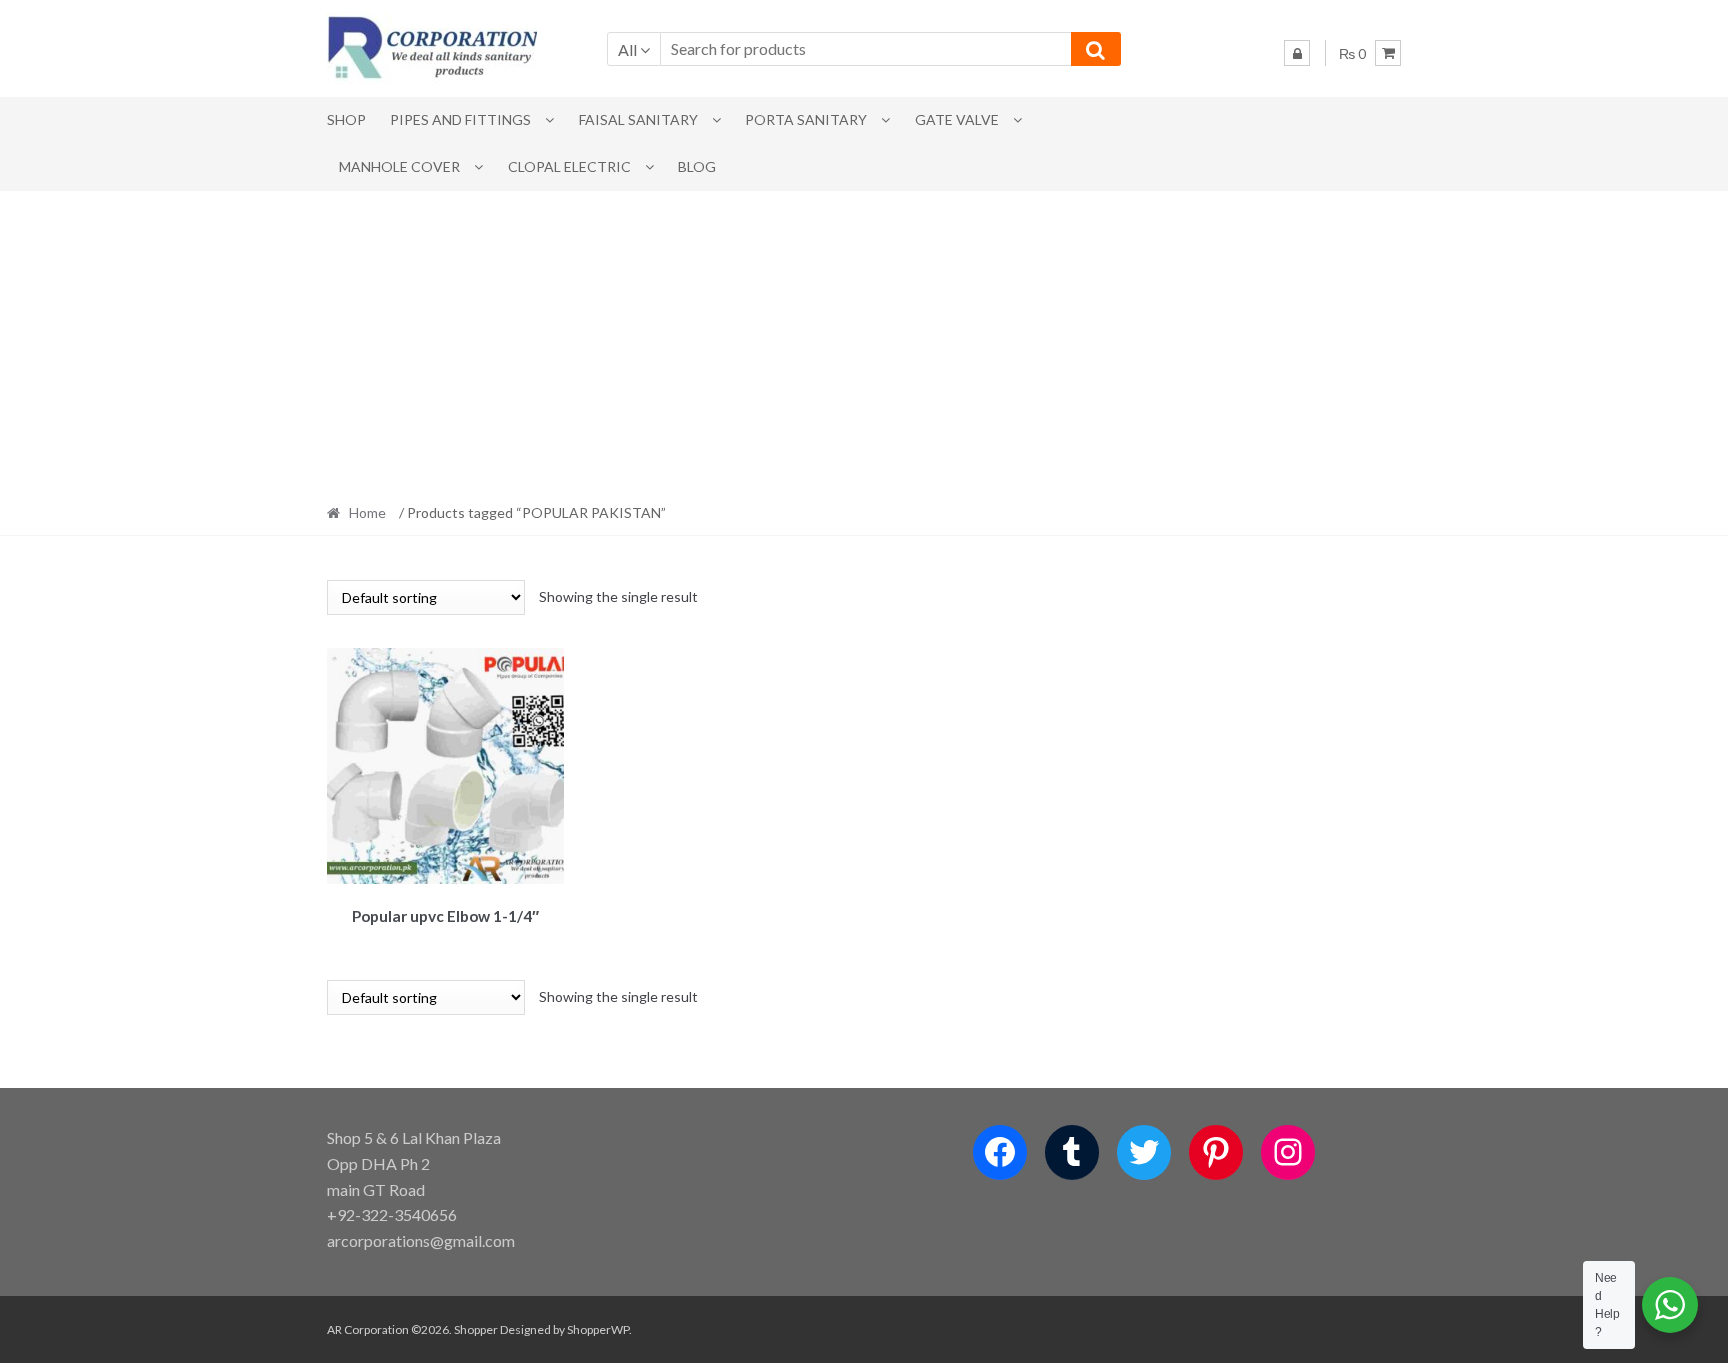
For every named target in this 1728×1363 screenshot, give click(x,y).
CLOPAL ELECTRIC (569, 166)
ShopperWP (598, 1329)
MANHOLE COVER (399, 166)
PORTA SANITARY (806, 119)
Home (367, 512)
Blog (697, 166)
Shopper (476, 1329)
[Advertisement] (864, 341)
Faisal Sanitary (638, 119)
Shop (346, 119)
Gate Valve (957, 119)
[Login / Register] (1297, 53)
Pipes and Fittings (460, 119)
